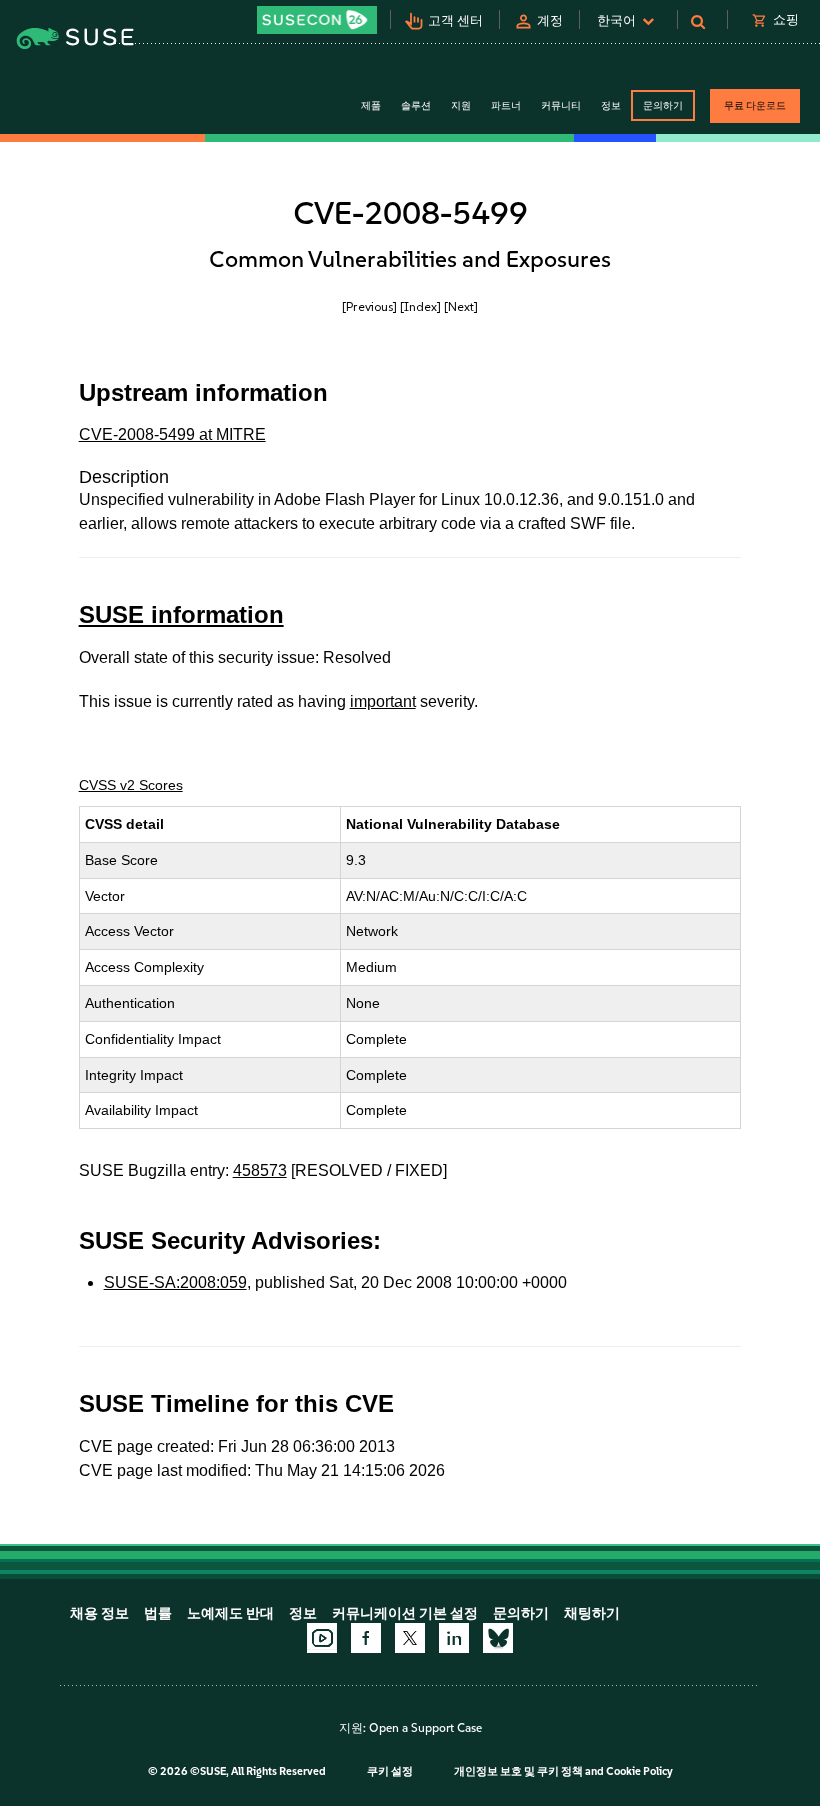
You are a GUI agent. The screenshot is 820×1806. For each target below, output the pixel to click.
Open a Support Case (425, 1728)
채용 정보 (99, 1613)
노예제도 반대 (230, 1613)
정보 (303, 1613)
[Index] (420, 306)
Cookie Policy (639, 1771)
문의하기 (663, 105)
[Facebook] (366, 1638)
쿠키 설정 (390, 1771)
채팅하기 (592, 1613)
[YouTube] (322, 1638)
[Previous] (369, 306)
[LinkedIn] (454, 1638)
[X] (410, 1638)
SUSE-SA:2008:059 (175, 1282)
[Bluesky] (498, 1638)
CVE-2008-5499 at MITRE (172, 434)
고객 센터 (455, 20)
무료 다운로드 (755, 105)
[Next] (461, 306)
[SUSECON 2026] (317, 20)
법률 (158, 1613)
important (383, 701)
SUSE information (181, 614)
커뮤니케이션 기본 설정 (405, 1613)
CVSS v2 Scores (131, 785)
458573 (260, 1170)
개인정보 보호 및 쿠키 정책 (518, 1771)
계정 (550, 20)
